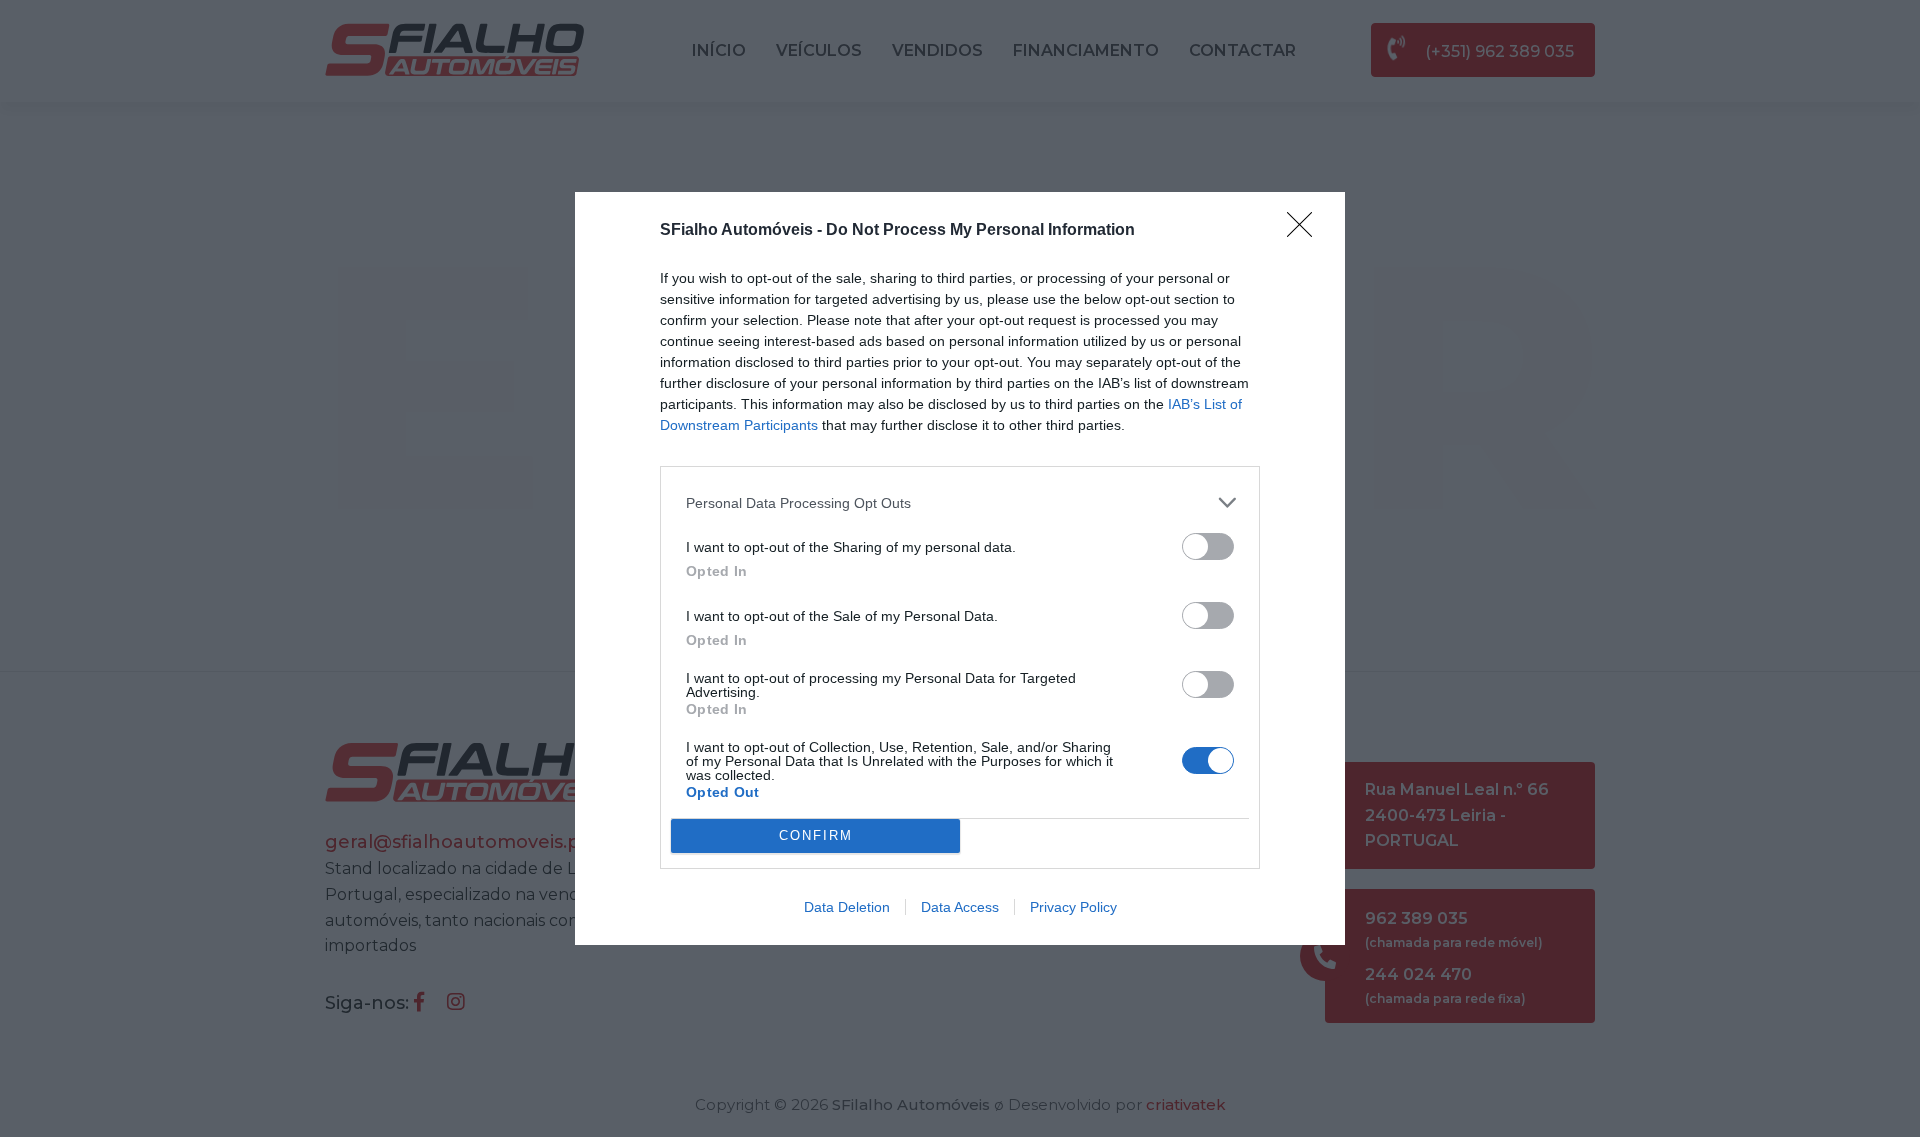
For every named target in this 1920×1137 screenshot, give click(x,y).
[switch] (1208, 546)
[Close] (1306, 231)
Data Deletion (847, 907)
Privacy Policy (1073, 907)
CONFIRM (816, 835)
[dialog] (960, 568)
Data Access (960, 907)
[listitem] (960, 502)
